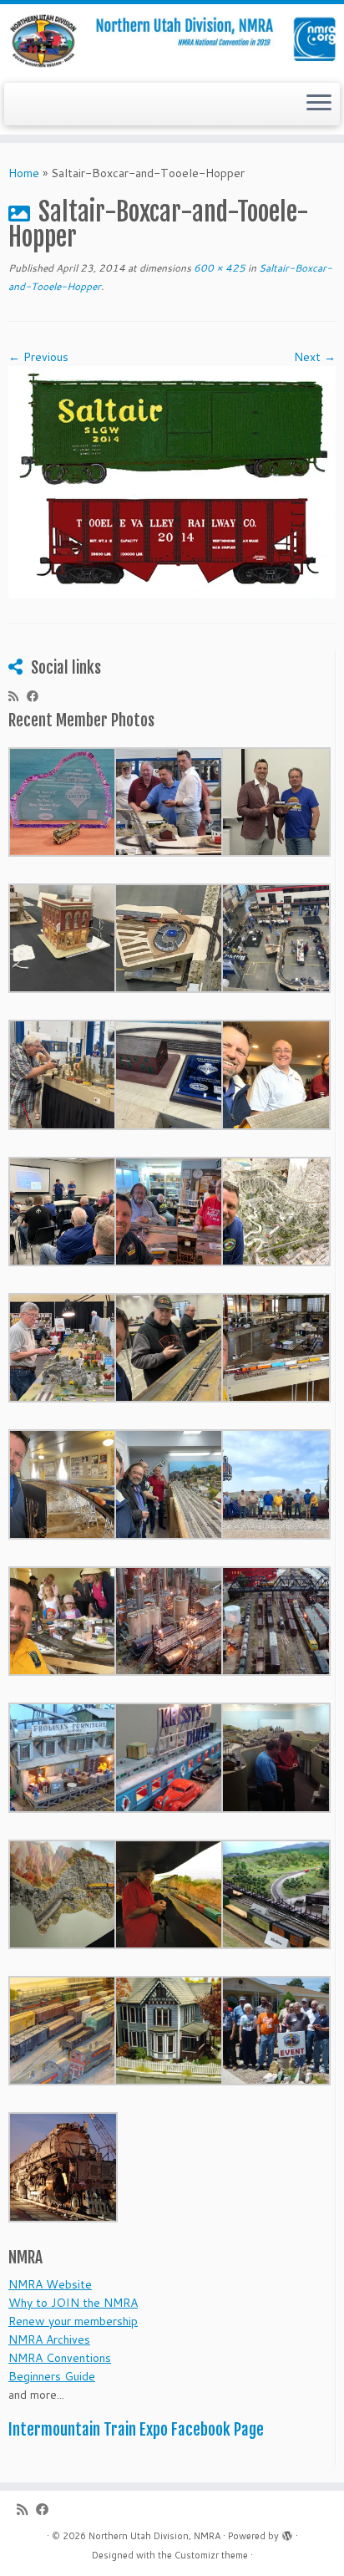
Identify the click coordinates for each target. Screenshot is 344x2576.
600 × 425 (218, 268)
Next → (315, 357)
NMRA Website (50, 2284)
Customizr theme (211, 2555)
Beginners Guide (52, 2376)
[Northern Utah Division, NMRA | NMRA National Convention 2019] (172, 41)
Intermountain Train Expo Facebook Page (136, 2430)
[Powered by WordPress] (287, 2533)
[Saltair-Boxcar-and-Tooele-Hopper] (172, 481)
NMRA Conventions (60, 2358)
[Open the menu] (319, 104)
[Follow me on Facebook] (37, 696)
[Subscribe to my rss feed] (18, 696)
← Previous (38, 357)
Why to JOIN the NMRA (73, 2303)
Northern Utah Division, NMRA (154, 2536)
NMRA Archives (49, 2339)
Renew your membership (73, 2321)
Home (24, 173)
